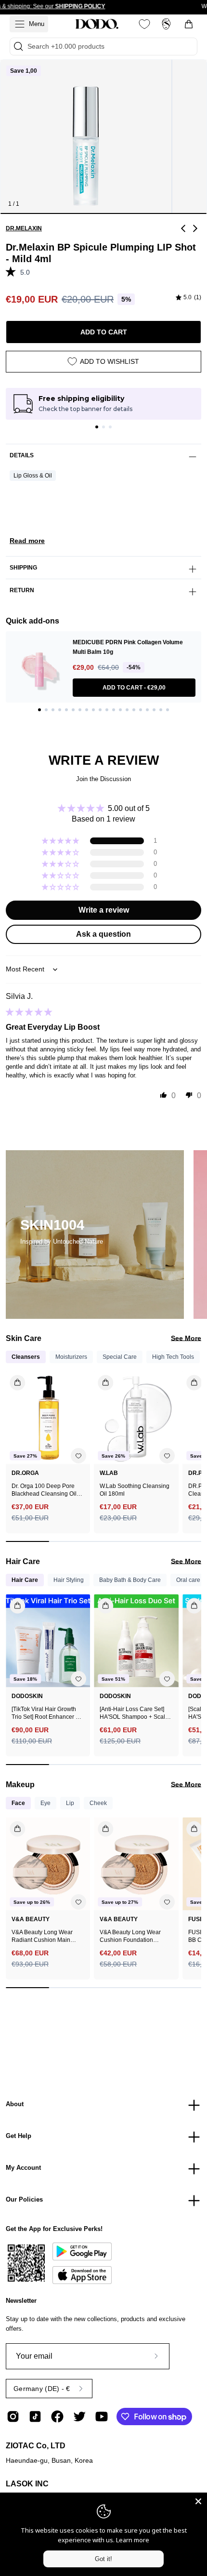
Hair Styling (69, 1580)
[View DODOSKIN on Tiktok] (35, 2417)
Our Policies (24, 2199)
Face (18, 1803)
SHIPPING (23, 568)
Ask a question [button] (103, 934)
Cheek (98, 1803)
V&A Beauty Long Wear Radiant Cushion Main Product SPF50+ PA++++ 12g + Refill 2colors (44, 1936)
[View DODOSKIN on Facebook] (57, 2417)
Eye (45, 1803)
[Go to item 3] (110, 427)
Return (22, 590)
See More (186, 1338)
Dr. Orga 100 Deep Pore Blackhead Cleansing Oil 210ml (44, 1490)
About (15, 2104)
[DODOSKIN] (97, 24)
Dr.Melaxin (24, 228)
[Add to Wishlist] (78, 1456)
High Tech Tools (173, 1357)
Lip (70, 1803)
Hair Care (25, 1580)
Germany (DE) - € (42, 2389)
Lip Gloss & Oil (33, 476)
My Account (23, 2168)
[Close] (198, 2501)
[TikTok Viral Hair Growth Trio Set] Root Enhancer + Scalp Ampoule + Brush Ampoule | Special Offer (45, 1713)
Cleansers (26, 1357)
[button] (13, 271)
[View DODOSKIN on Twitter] (79, 2417)
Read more (27, 541)
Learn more (133, 2540)
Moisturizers (71, 1357)
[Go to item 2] (103, 427)
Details (22, 455)
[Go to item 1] (97, 427)
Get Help (19, 2136)
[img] (188, 298)
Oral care (188, 1580)
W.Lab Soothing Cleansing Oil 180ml (135, 1490)
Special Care (120, 1357)
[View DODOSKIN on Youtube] (102, 2417)
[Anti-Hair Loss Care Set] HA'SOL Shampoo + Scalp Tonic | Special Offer (134, 1713)
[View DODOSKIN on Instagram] (13, 2417)
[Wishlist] (144, 24)
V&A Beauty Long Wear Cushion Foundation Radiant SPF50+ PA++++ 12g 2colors (132, 1936)
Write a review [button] (104, 910)
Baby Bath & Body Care (130, 1580)
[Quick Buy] (12, 1825)
